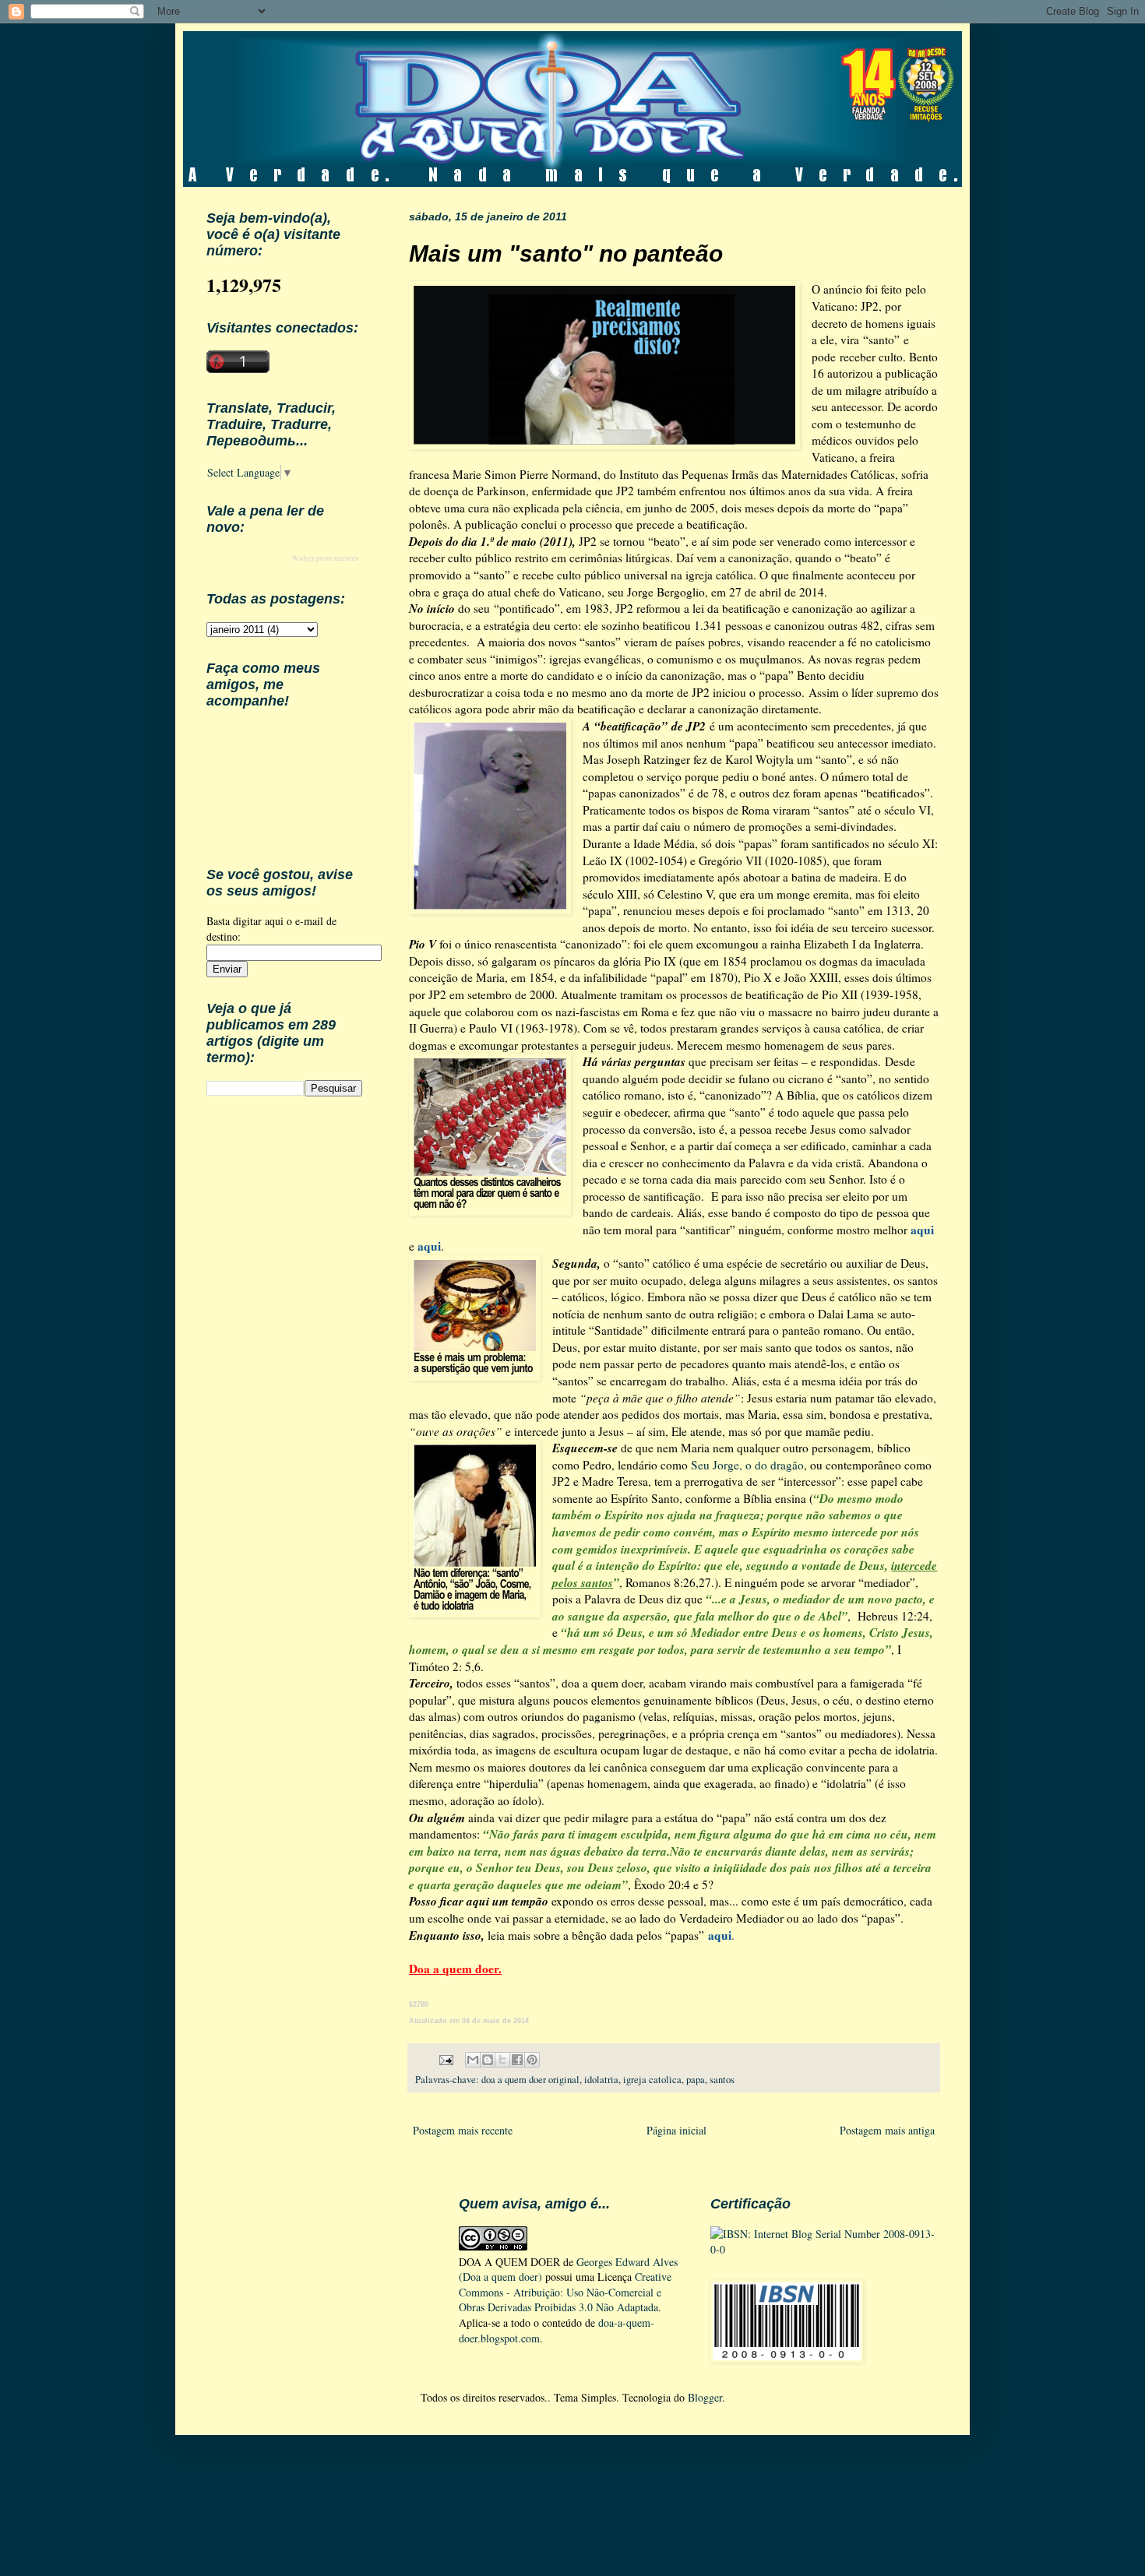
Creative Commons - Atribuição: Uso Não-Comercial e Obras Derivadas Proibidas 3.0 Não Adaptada (565, 2292)
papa (696, 2080)
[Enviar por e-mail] (473, 2060)
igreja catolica (652, 2080)
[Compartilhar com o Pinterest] (532, 2060)
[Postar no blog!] (488, 2060)
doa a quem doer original (530, 2080)
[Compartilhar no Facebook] (517, 2060)
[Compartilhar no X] (502, 2060)
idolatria (601, 2080)
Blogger (705, 2397)
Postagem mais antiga (887, 2130)
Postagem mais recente (463, 2130)
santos (722, 2080)
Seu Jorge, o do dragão (747, 1465)
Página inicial (676, 2130)
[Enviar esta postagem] (445, 2059)
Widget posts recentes (325, 558)
